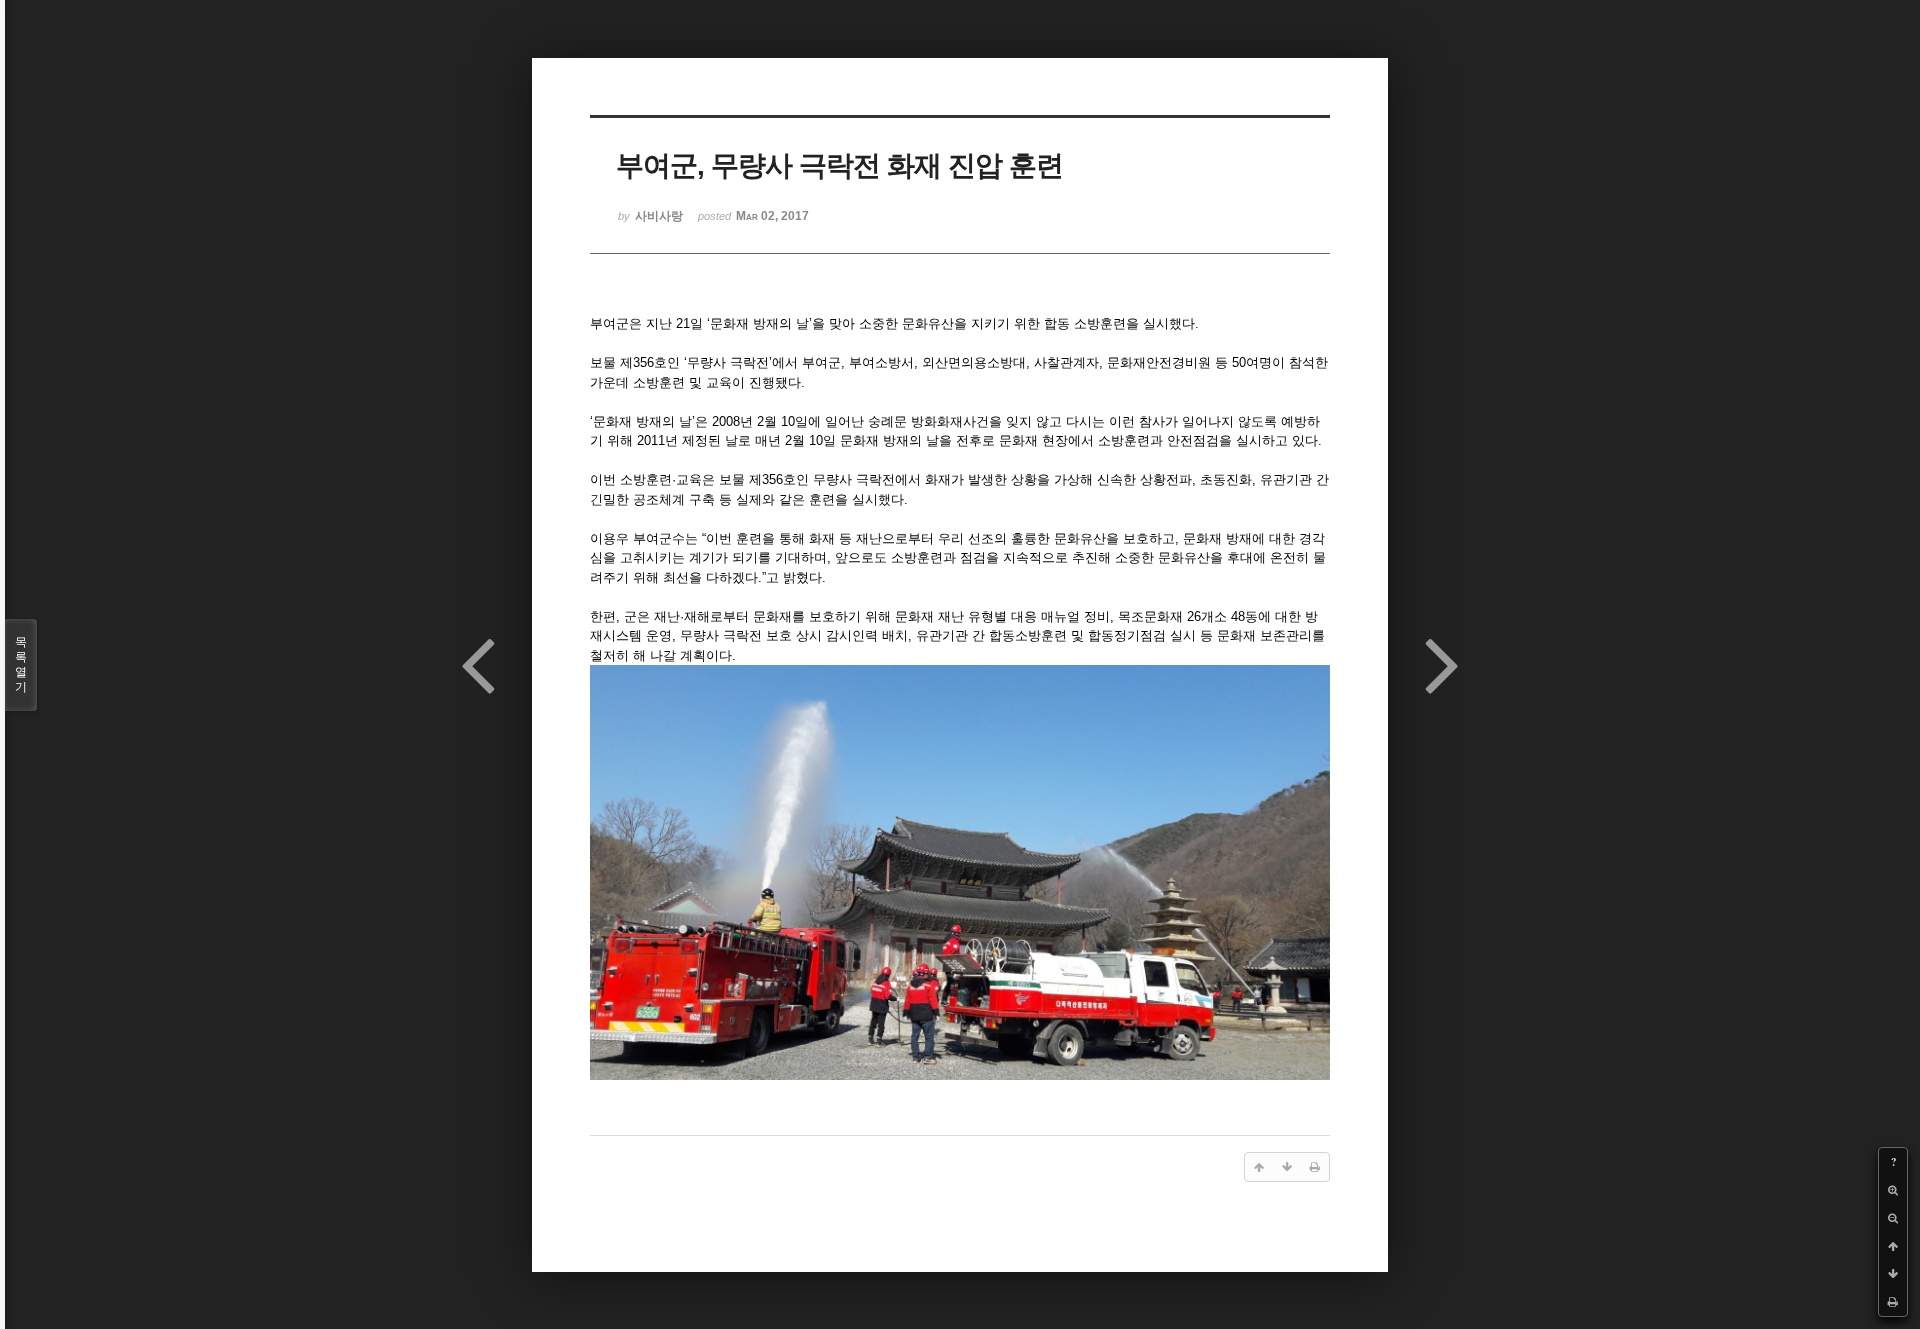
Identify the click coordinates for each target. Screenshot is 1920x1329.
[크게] (1893, 1190)
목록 (21, 664)
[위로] (1893, 1246)
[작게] (1893, 1218)
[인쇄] (1893, 1302)
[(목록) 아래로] (1893, 1274)
